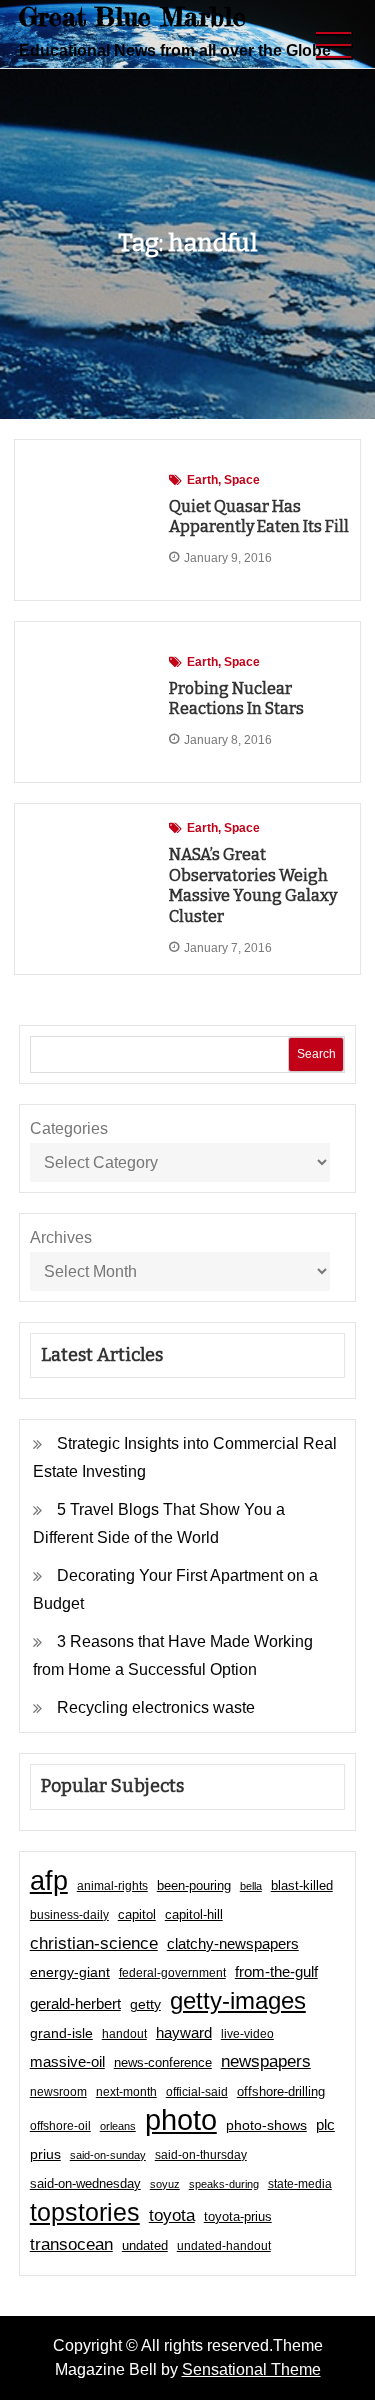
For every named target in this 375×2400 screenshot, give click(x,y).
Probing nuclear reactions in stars (236, 699)
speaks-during (224, 2184)
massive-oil (67, 2061)
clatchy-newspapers (233, 1943)
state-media (300, 2184)
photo (181, 2120)
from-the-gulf (276, 1971)
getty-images (238, 2001)
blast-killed (302, 1885)
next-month (126, 2092)
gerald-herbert (75, 2003)
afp (49, 1881)
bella (251, 1886)
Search (316, 1054)
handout (124, 2034)
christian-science (94, 1943)
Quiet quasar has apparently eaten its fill (259, 517)
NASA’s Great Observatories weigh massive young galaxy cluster (253, 885)
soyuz (165, 2184)
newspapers (266, 2061)
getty (145, 2004)
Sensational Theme (251, 2369)
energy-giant (70, 1972)
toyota (172, 2215)
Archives (61, 1237)
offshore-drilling (281, 2091)
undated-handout (224, 2246)
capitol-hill (194, 1914)
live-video (247, 2033)
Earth (202, 480)
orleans (118, 2126)
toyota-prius (238, 2216)
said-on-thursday (201, 2155)
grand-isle (61, 2033)
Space (242, 480)
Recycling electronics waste (156, 1707)
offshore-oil (60, 2126)
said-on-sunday (108, 2155)
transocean (71, 2244)
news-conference (163, 2062)
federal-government (172, 1973)
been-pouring (194, 1885)
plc (325, 2125)
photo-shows (266, 2125)
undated (145, 2245)
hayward (184, 2032)
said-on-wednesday (85, 2183)
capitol (137, 1915)
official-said (197, 2092)
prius (45, 2154)
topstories (85, 2212)
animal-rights (112, 1886)
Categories (69, 1128)
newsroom (58, 2092)
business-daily (69, 1915)
